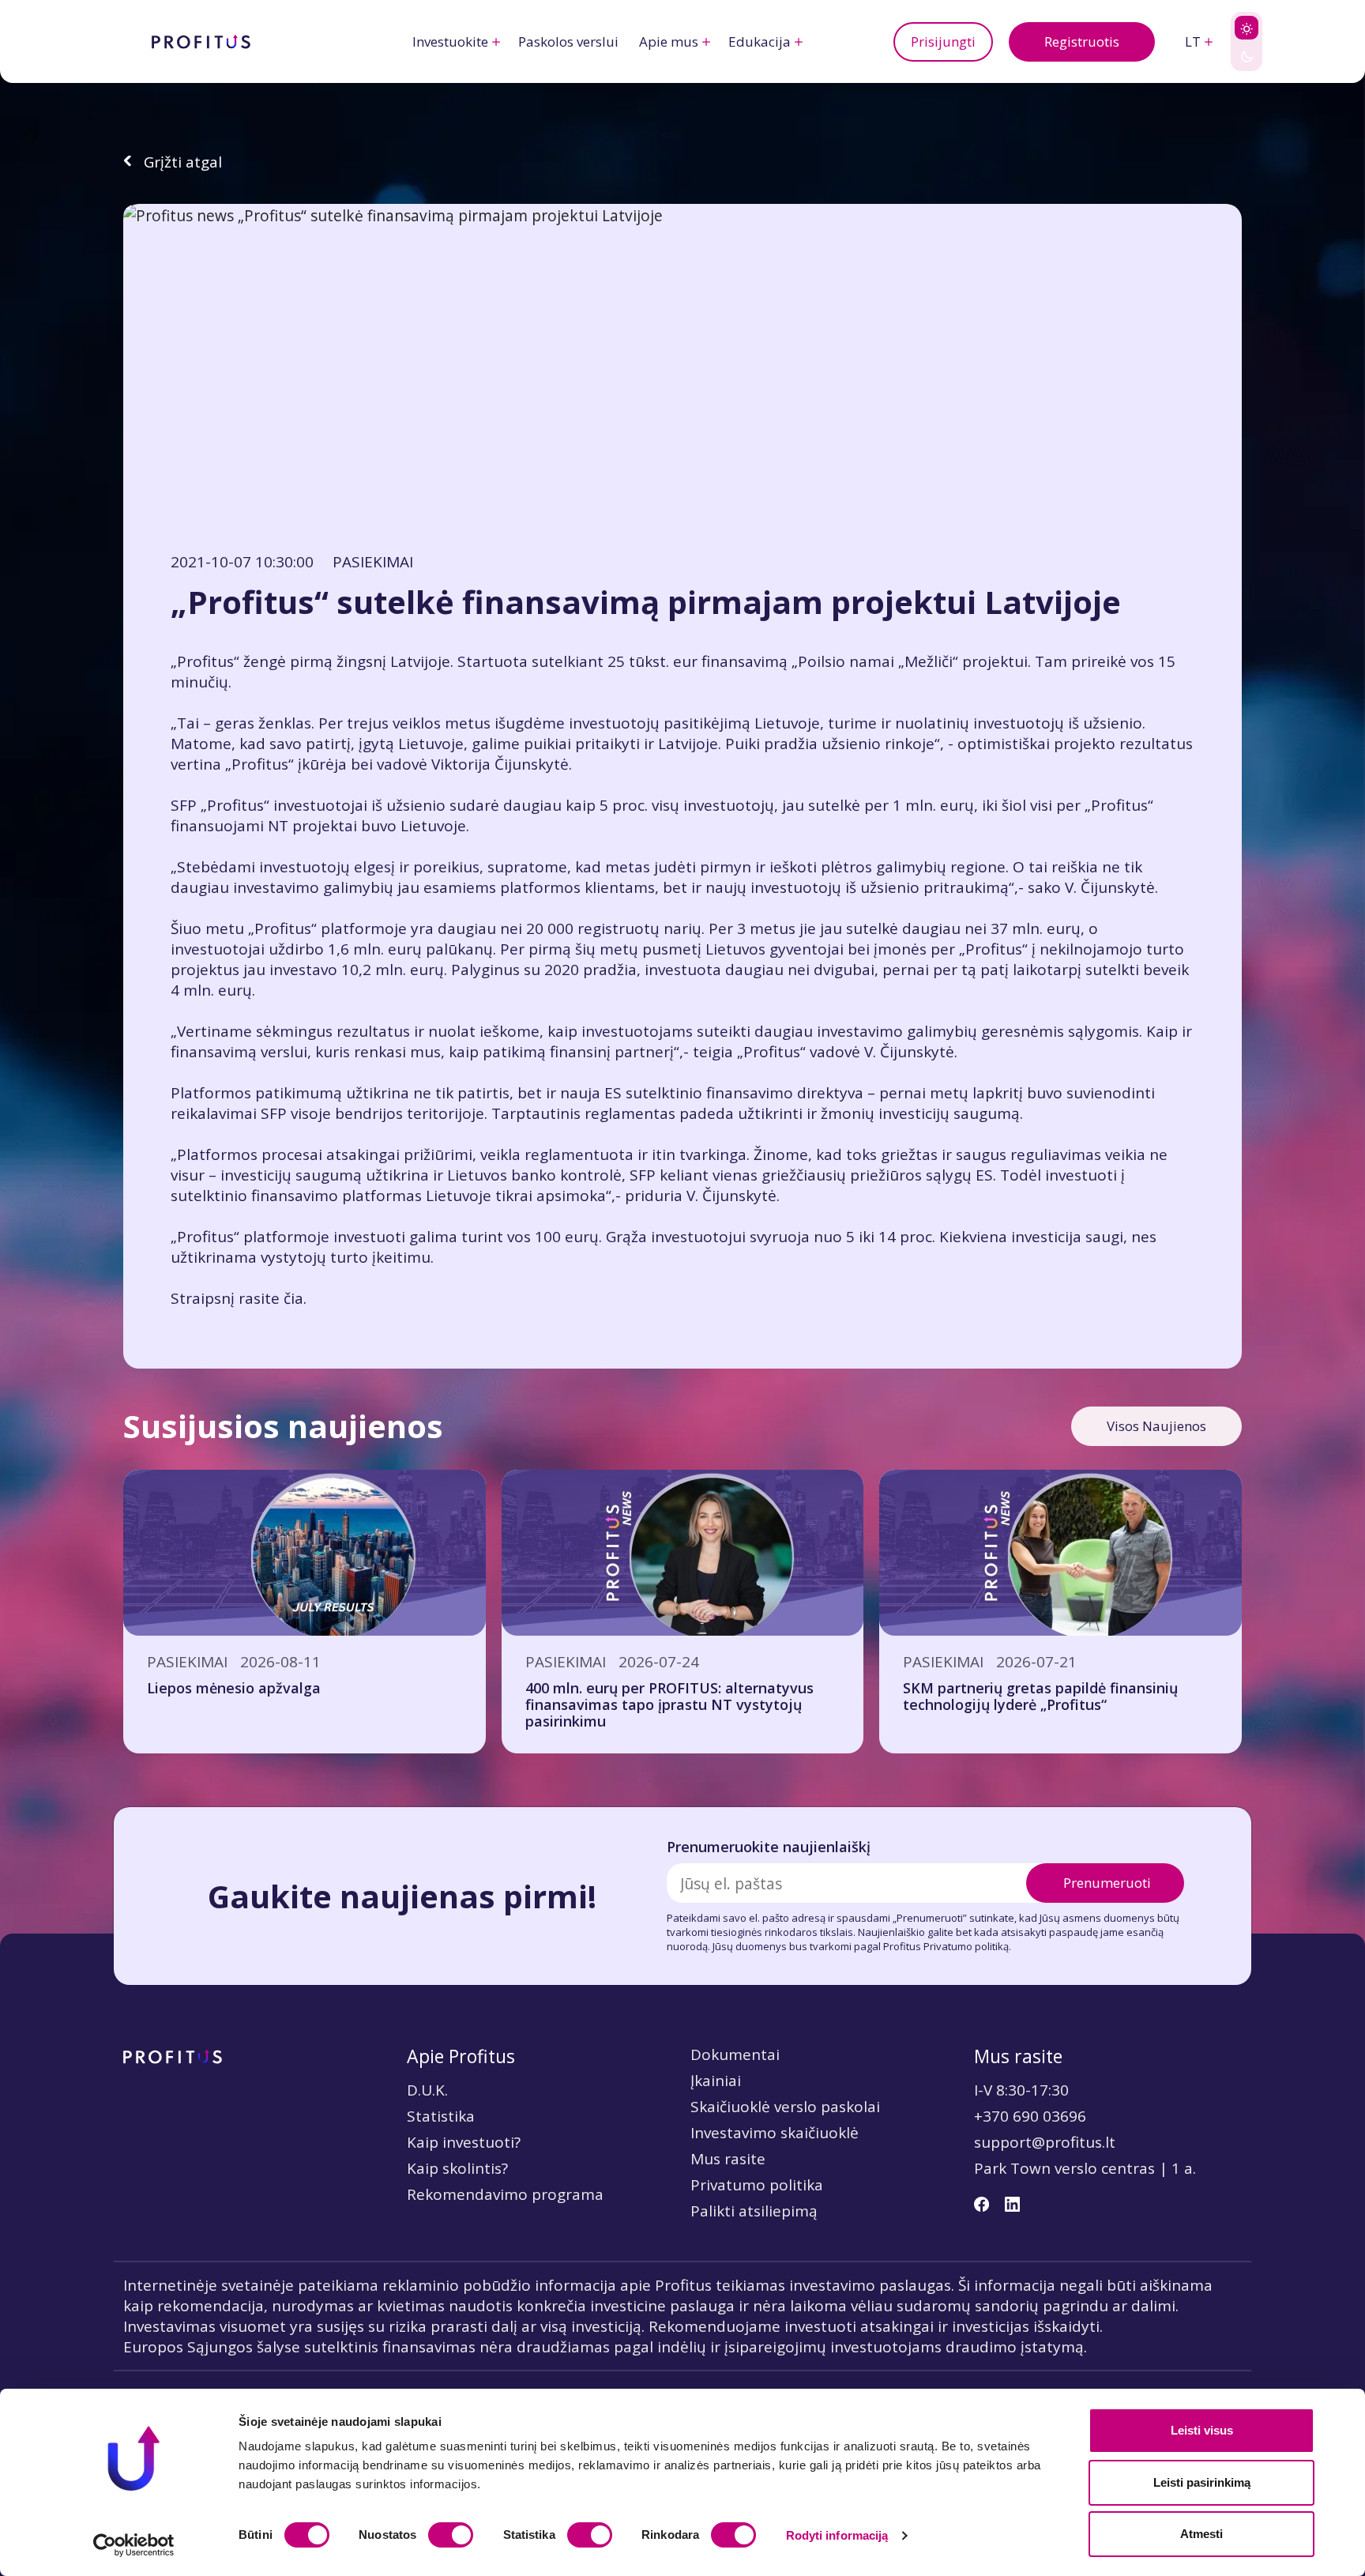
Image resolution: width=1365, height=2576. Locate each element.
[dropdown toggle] (496, 42)
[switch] (451, 2535)
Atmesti (1201, 2534)
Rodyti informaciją (837, 2535)
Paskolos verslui (568, 41)
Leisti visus (1202, 2430)
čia (293, 1298)
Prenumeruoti (1107, 1883)
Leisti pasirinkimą (1202, 2482)
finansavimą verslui (239, 1052)
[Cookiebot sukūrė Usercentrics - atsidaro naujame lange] (134, 2545)
